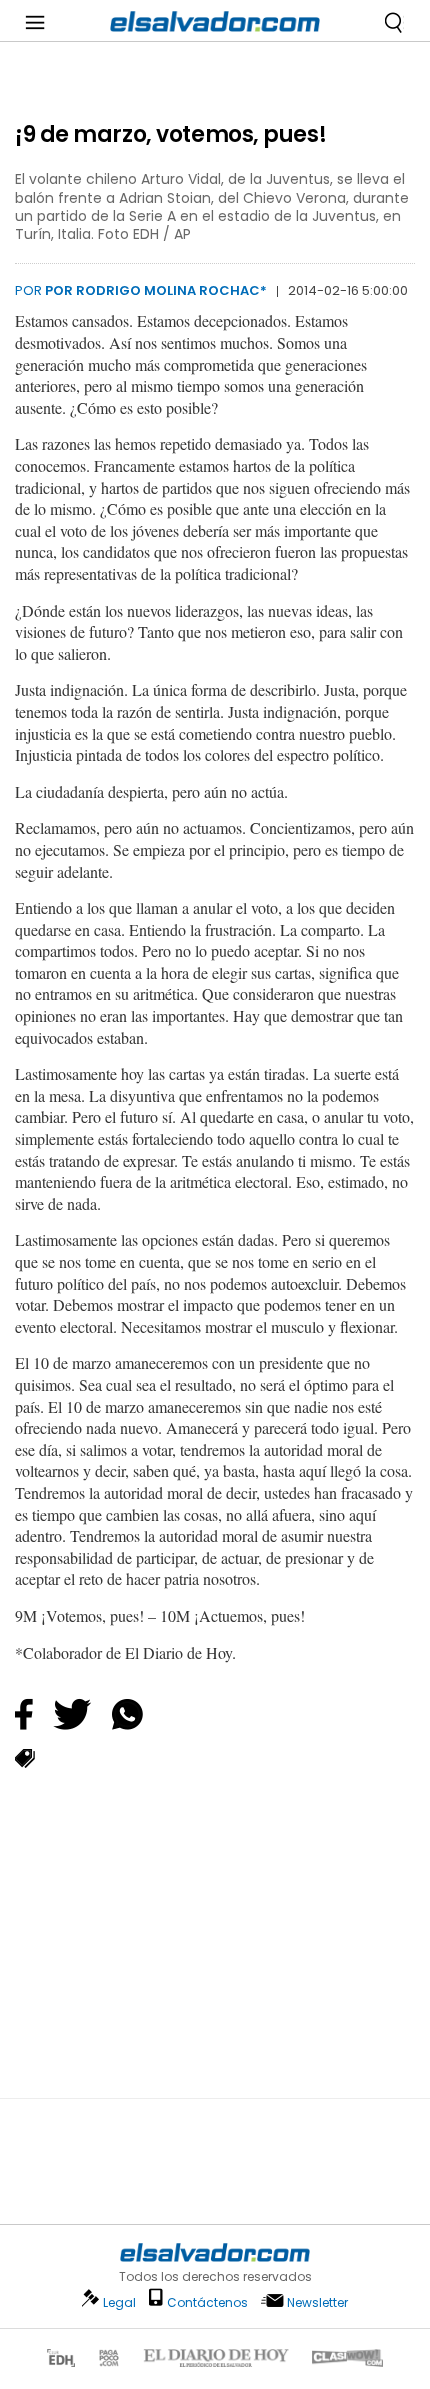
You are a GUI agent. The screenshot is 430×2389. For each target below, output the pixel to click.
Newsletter (317, 2302)
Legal (119, 2302)
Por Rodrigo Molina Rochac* (156, 290)
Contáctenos (207, 2302)
